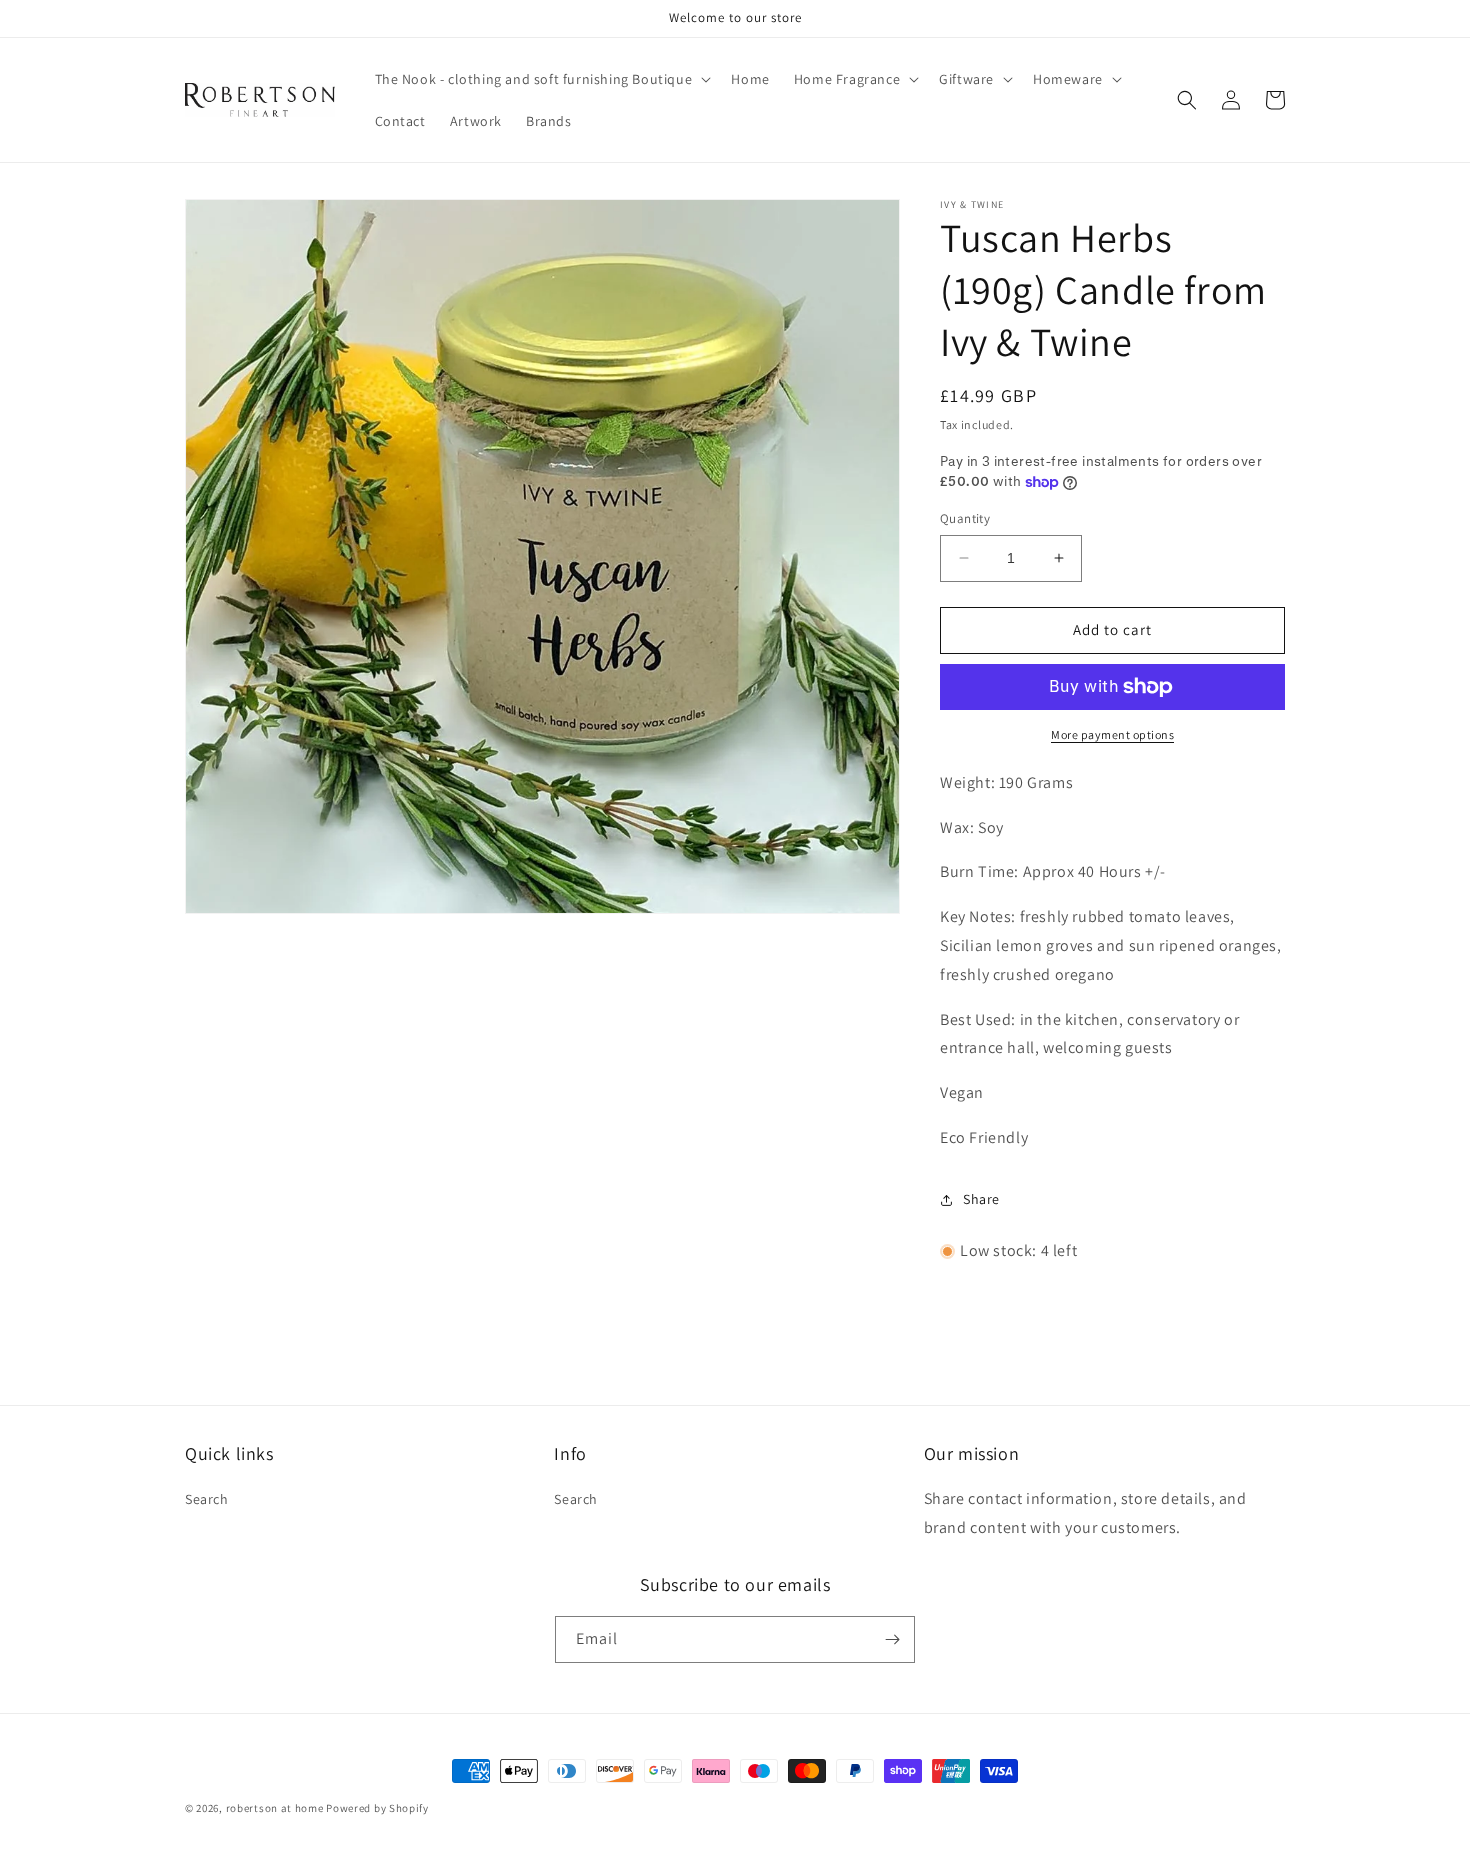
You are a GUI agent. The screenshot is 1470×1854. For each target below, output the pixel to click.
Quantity (965, 518)
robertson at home (275, 1808)
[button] (541, 79)
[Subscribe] (892, 1639)
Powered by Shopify (377, 1808)
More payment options (1112, 734)
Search (207, 1499)
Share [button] (981, 1199)
